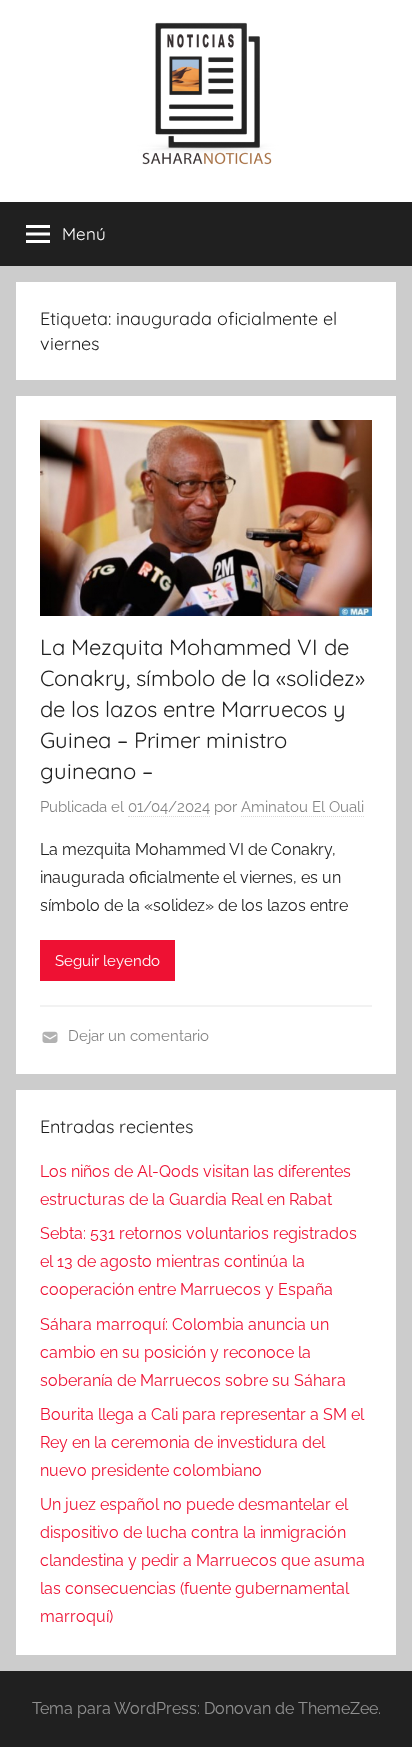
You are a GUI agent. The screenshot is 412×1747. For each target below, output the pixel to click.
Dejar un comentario (138, 1036)
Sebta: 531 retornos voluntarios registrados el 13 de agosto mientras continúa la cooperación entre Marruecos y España (198, 1261)
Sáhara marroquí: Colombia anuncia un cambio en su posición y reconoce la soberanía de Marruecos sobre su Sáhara (193, 1352)
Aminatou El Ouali (302, 807)
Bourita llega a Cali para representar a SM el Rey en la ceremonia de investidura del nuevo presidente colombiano (202, 1442)
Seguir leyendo (107, 961)
